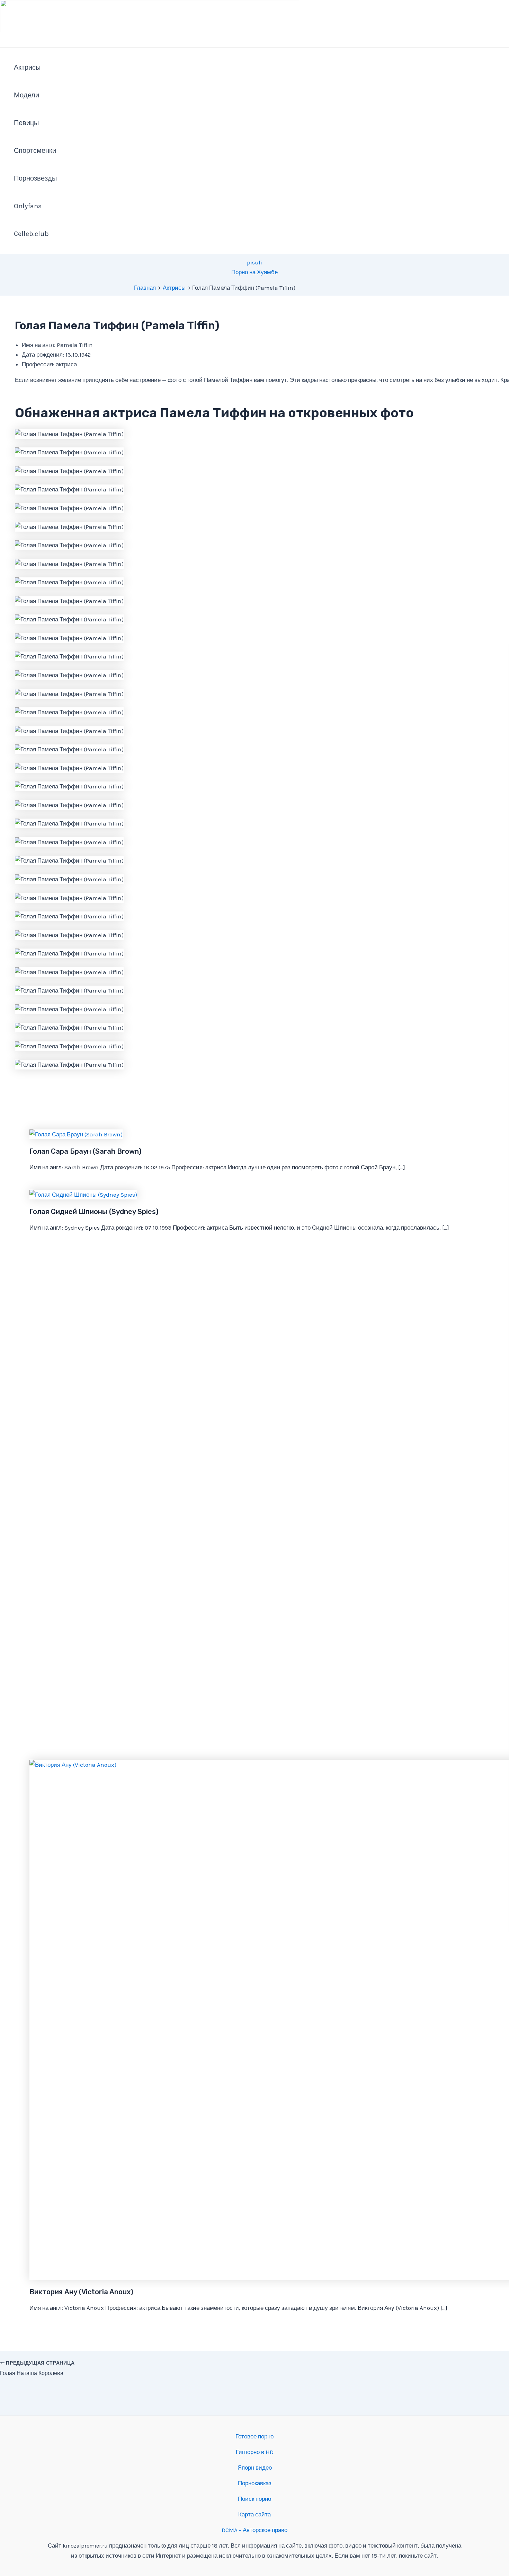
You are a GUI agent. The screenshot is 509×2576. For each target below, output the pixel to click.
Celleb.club (31, 234)
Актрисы (27, 67)
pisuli (254, 262)
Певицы (26, 123)
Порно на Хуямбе (254, 272)
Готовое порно (254, 2436)
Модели (26, 95)
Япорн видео (255, 2468)
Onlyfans (28, 206)
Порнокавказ (255, 2483)
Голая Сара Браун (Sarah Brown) (86, 1151)
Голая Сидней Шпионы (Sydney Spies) (94, 1212)
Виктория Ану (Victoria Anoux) (81, 2292)
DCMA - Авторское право (254, 2530)
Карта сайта (254, 2514)
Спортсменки (35, 151)
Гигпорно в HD (255, 2452)
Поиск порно (254, 2499)
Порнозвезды (35, 178)
